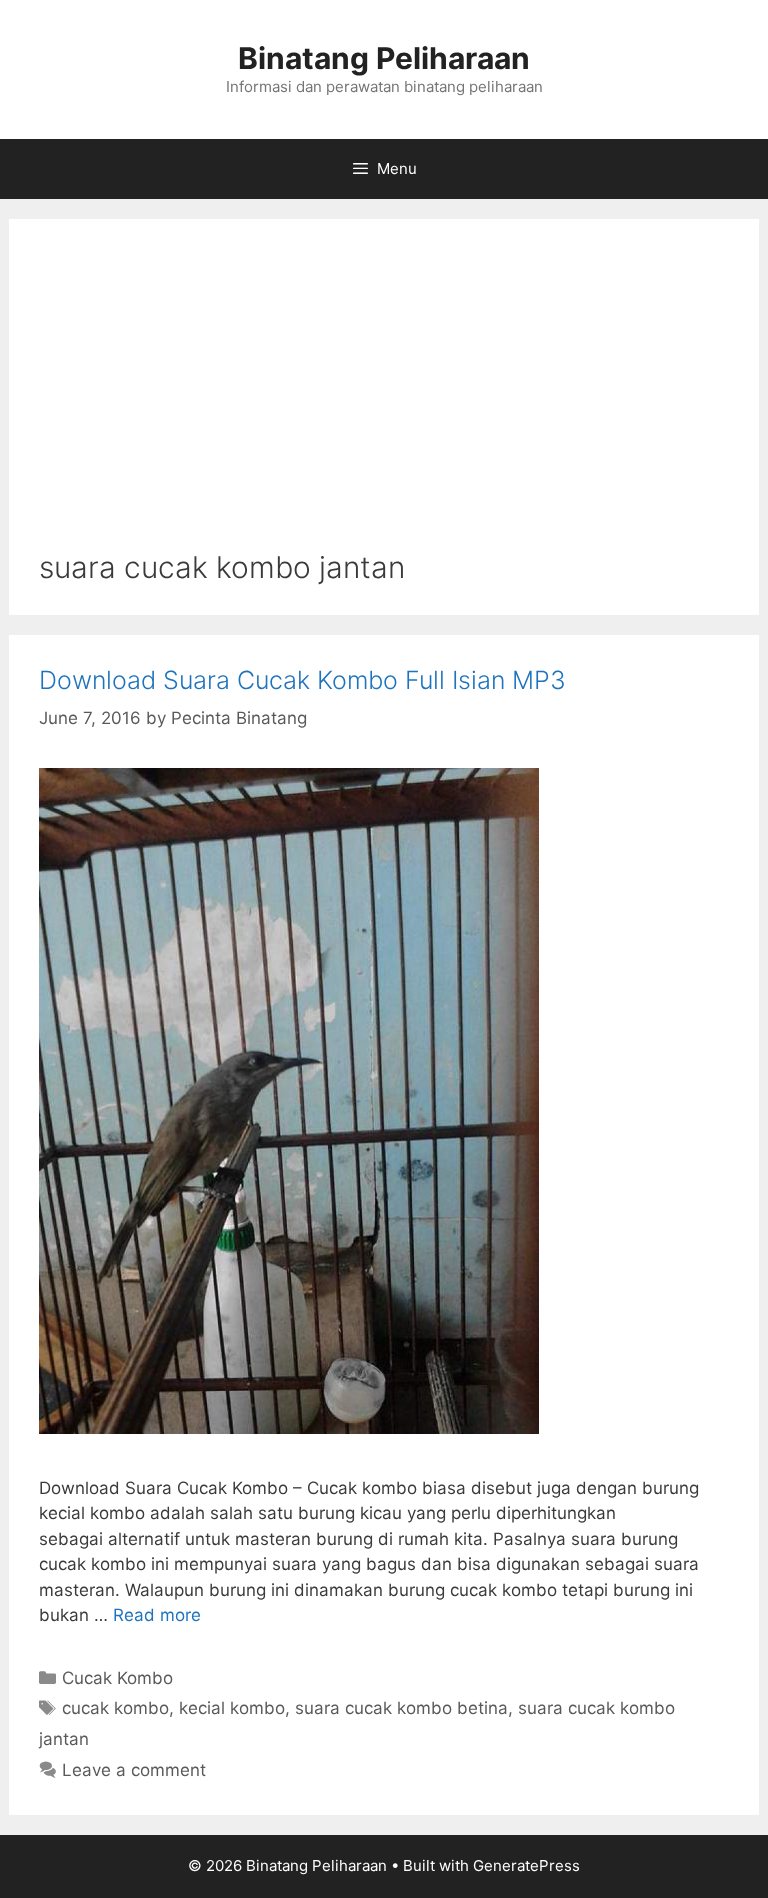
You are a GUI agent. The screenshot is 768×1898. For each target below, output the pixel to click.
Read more (157, 1615)
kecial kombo (232, 1708)
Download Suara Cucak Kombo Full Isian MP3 (302, 680)
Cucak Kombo (117, 1678)
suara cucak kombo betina (401, 1708)
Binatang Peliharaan (384, 58)
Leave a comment (134, 1770)
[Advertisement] (384, 399)
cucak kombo (115, 1708)
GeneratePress (526, 1865)
